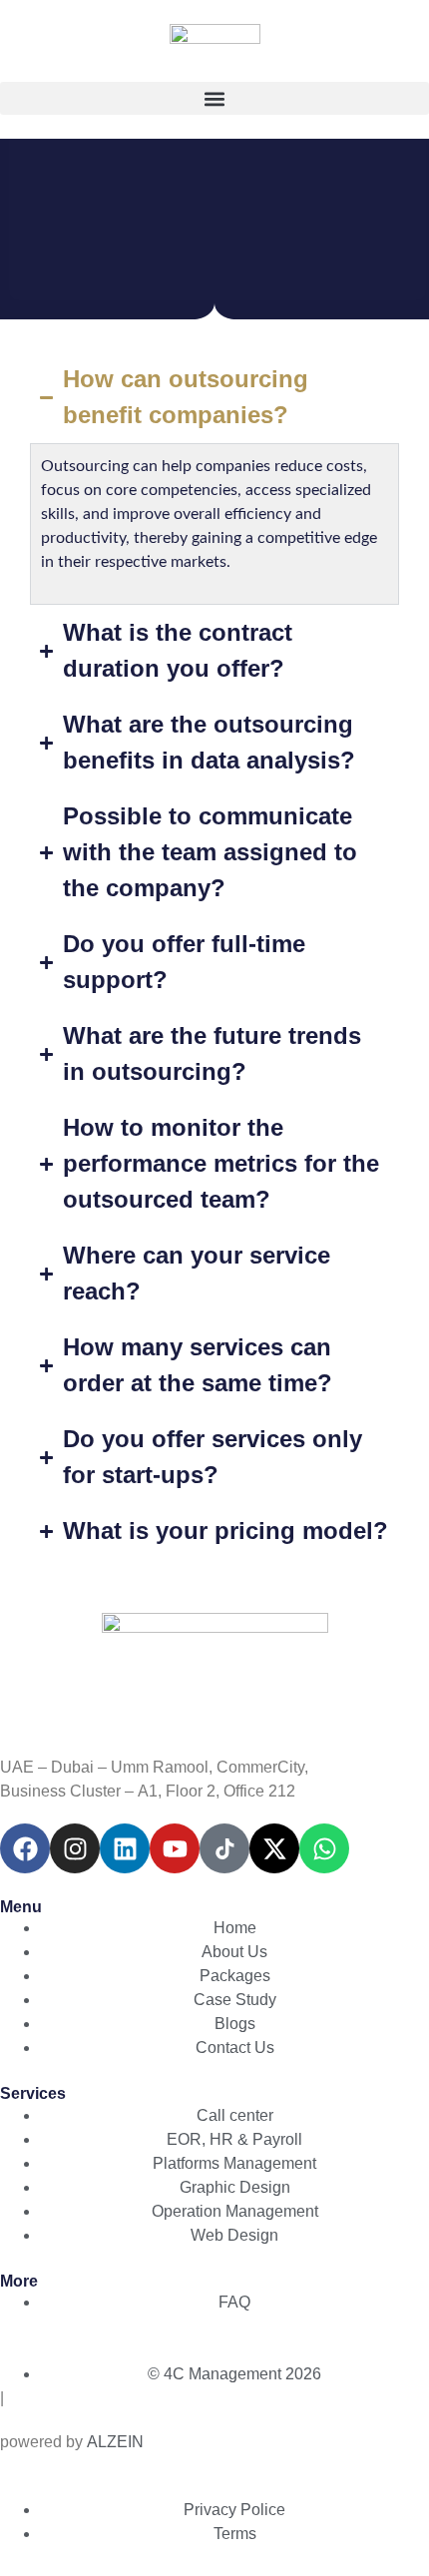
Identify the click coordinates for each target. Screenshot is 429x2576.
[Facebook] (25, 1848)
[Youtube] (175, 1848)
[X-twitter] (274, 1848)
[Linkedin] (125, 1848)
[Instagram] (75, 1848)
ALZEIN (115, 2442)
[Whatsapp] (324, 1848)
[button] (214, 98)
